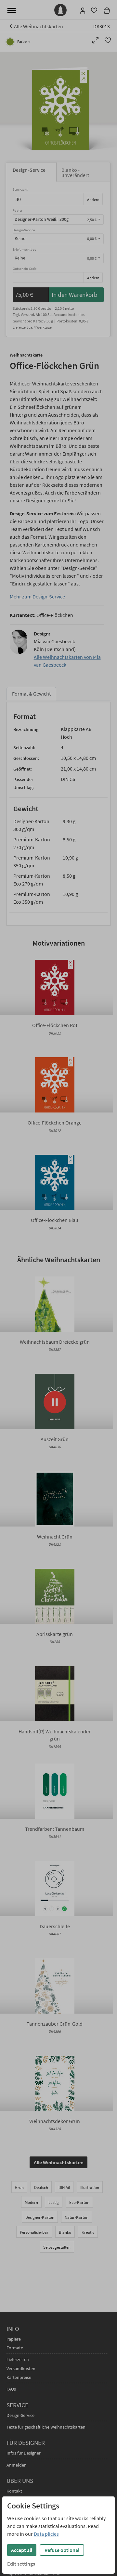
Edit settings (21, 2564)
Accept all (22, 2550)
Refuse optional (62, 2550)
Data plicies (46, 2534)
